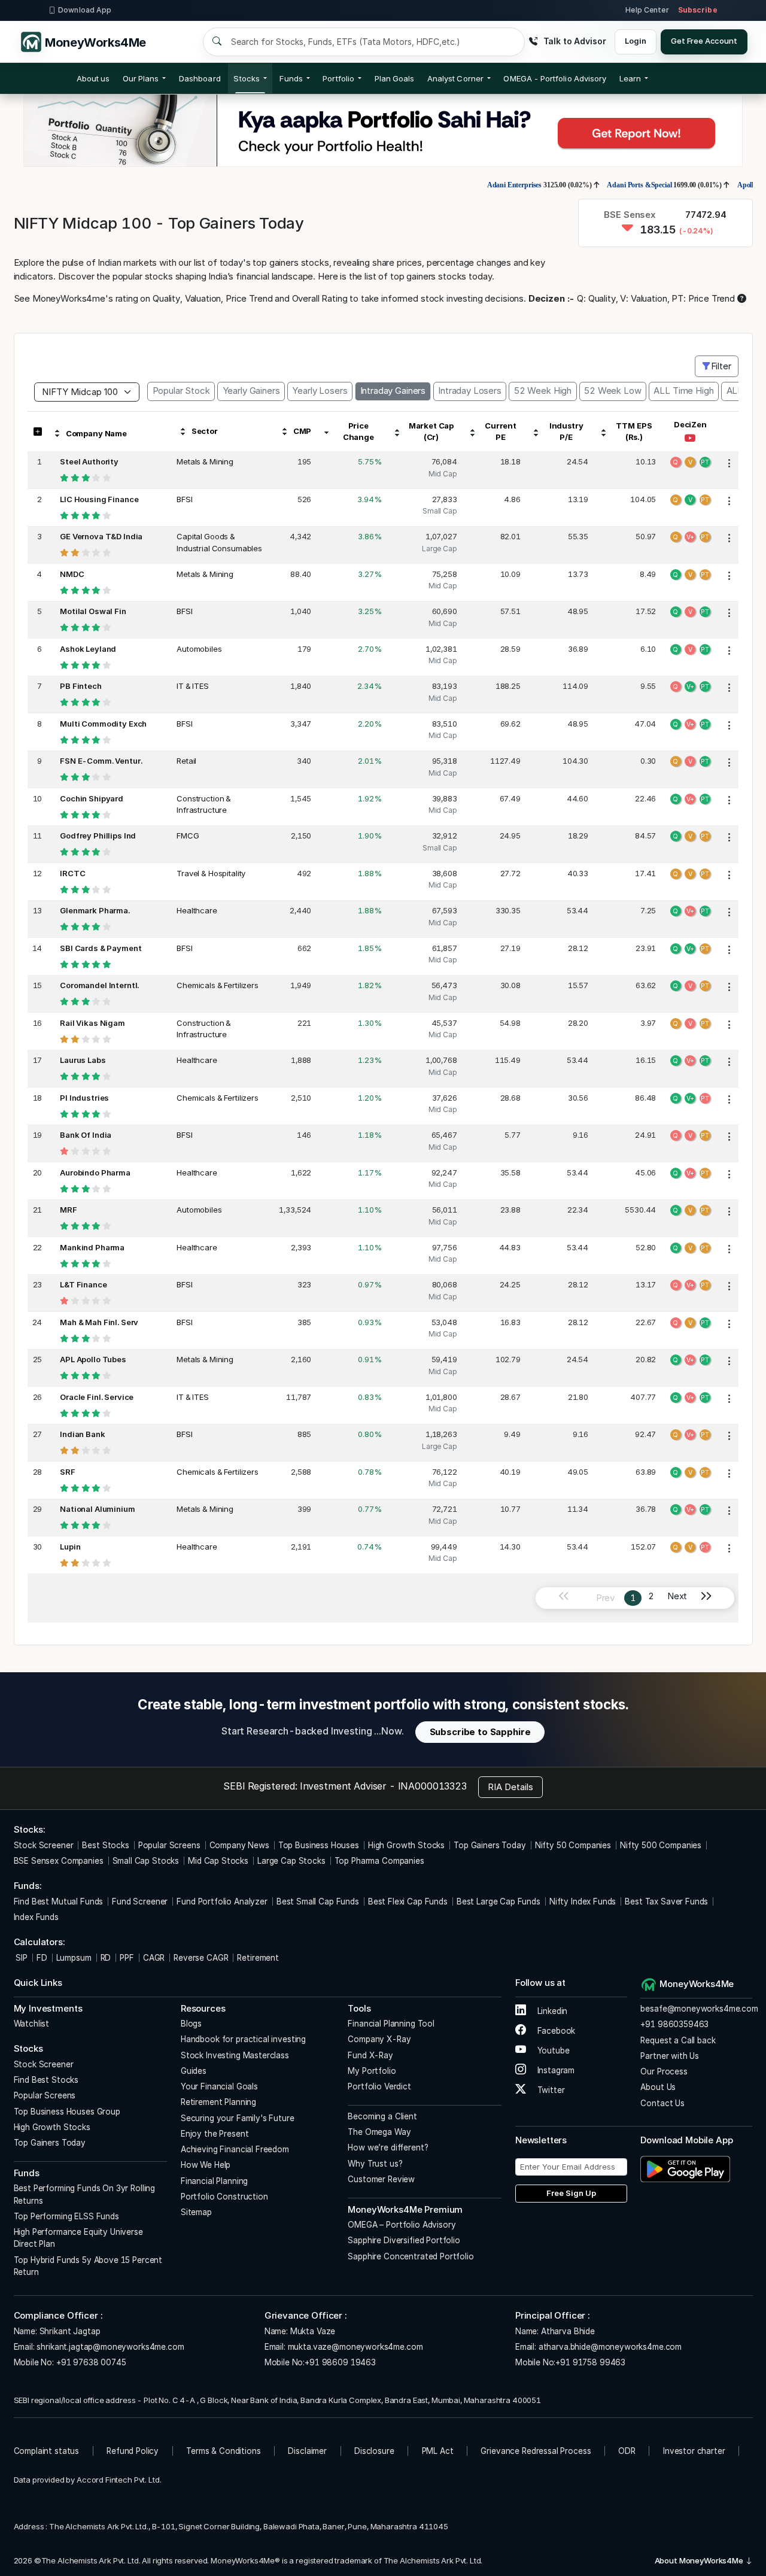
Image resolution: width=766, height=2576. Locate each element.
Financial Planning (214, 2181)
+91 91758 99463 (590, 2362)
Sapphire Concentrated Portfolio (411, 2256)
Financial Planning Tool (391, 2024)
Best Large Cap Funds (498, 1901)
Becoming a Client (382, 2116)
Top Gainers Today (490, 1845)
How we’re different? (388, 2147)
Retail (186, 761)
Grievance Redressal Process (536, 2451)
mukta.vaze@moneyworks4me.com (355, 2347)
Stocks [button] (246, 78)
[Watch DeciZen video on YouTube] (690, 439)
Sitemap (196, 2212)
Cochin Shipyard (92, 798)
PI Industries (84, 1098)
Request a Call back (678, 2040)
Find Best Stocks (46, 2080)
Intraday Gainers (393, 391)
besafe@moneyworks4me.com (699, 2009)
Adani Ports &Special (588, 185)
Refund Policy (133, 2451)
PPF (127, 1958)
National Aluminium (97, 1509)
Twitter (550, 2090)
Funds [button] (291, 78)
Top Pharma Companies (379, 1861)
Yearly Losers (320, 391)
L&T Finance (83, 1284)
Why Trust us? (375, 2164)
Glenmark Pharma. (95, 910)
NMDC (72, 574)
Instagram (555, 2070)
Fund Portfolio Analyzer (222, 1901)
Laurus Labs (83, 1060)
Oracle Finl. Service (97, 1397)
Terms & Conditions (223, 2451)
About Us (658, 2087)
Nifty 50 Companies (573, 1845)
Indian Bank (82, 1434)
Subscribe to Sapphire (480, 1732)
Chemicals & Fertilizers (218, 985)
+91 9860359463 (674, 2024)
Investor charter (694, 2451)
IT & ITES (193, 686)
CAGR (154, 1958)
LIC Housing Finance (99, 499)
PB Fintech (81, 686)
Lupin (70, 1547)
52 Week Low (613, 391)
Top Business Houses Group (67, 2112)
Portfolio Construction (224, 2197)
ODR (627, 2451)
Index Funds (36, 1917)
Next (677, 1596)
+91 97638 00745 (90, 2362)
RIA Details (510, 1787)
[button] (555, 78)
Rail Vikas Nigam (92, 1023)
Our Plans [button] (141, 78)
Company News (239, 1845)
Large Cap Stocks (291, 1861)
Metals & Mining (205, 461)
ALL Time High (683, 391)
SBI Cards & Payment (101, 948)
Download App (85, 10)
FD (42, 1958)
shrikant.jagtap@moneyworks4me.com (110, 2347)
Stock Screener (44, 1845)
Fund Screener (140, 1901)
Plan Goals (395, 78)
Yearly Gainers (251, 391)
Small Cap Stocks (146, 1861)
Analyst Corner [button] (455, 78)
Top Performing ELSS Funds (66, 2216)
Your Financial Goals (219, 2086)
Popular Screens (169, 1845)
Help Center (647, 10)
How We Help (206, 2165)
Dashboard (200, 78)
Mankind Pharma (92, 1247)
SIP (21, 1958)
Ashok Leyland (88, 649)
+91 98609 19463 (340, 2362)
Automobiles (199, 649)
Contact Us (662, 2103)
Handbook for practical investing (243, 2039)
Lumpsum (74, 1958)
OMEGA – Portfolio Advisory (402, 2225)
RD (106, 1958)
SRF (68, 1472)
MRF (69, 1210)
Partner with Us (670, 2056)
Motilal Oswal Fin (93, 611)
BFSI (184, 499)
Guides (194, 2071)
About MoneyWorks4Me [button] (700, 2560)
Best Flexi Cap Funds (408, 1901)
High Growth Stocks (406, 1845)
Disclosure (374, 2451)
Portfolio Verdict (379, 2086)
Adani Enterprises (462, 185)
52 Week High (543, 391)
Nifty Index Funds (583, 1901)
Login (635, 41)
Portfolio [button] (338, 78)
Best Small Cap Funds (318, 1901)
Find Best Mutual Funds (59, 1901)
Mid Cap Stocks (218, 1861)
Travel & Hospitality (211, 873)
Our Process (664, 2071)
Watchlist (32, 2024)
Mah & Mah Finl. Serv (99, 1322)
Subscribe (698, 10)
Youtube (552, 2051)
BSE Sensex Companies (59, 1861)
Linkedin (551, 2011)
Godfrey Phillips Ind (98, 836)
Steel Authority (89, 461)
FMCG (188, 836)
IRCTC (72, 873)
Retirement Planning (218, 2102)
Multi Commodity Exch (103, 724)
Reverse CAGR (201, 1958)
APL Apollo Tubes (93, 1359)
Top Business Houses (319, 1845)
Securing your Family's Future (238, 2118)
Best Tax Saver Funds (666, 1901)
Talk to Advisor (574, 41)
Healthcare (197, 910)
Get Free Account (704, 41)
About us (93, 78)
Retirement (258, 1958)
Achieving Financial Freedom (235, 2149)
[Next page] (711, 1598)
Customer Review (381, 2179)
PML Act (438, 2451)
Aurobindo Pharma (95, 1172)
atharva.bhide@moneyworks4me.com (610, 2347)
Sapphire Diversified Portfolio (404, 2240)
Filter (721, 366)
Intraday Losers (470, 391)
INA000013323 (432, 1786)
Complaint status (47, 2451)
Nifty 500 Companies (661, 1845)
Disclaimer (307, 2451)
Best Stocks (105, 1845)
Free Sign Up (571, 2193)
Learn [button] (630, 78)
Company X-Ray (379, 2039)
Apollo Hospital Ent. (716, 185)
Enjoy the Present (215, 2134)
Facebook (555, 2031)
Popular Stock (181, 391)
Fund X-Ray (370, 2055)
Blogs (191, 2024)
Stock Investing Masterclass (235, 2055)
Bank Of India (86, 1135)
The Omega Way (379, 2132)
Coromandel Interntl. (99, 985)
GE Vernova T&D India (101, 536)
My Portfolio (372, 2071)
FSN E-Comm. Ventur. (101, 761)
